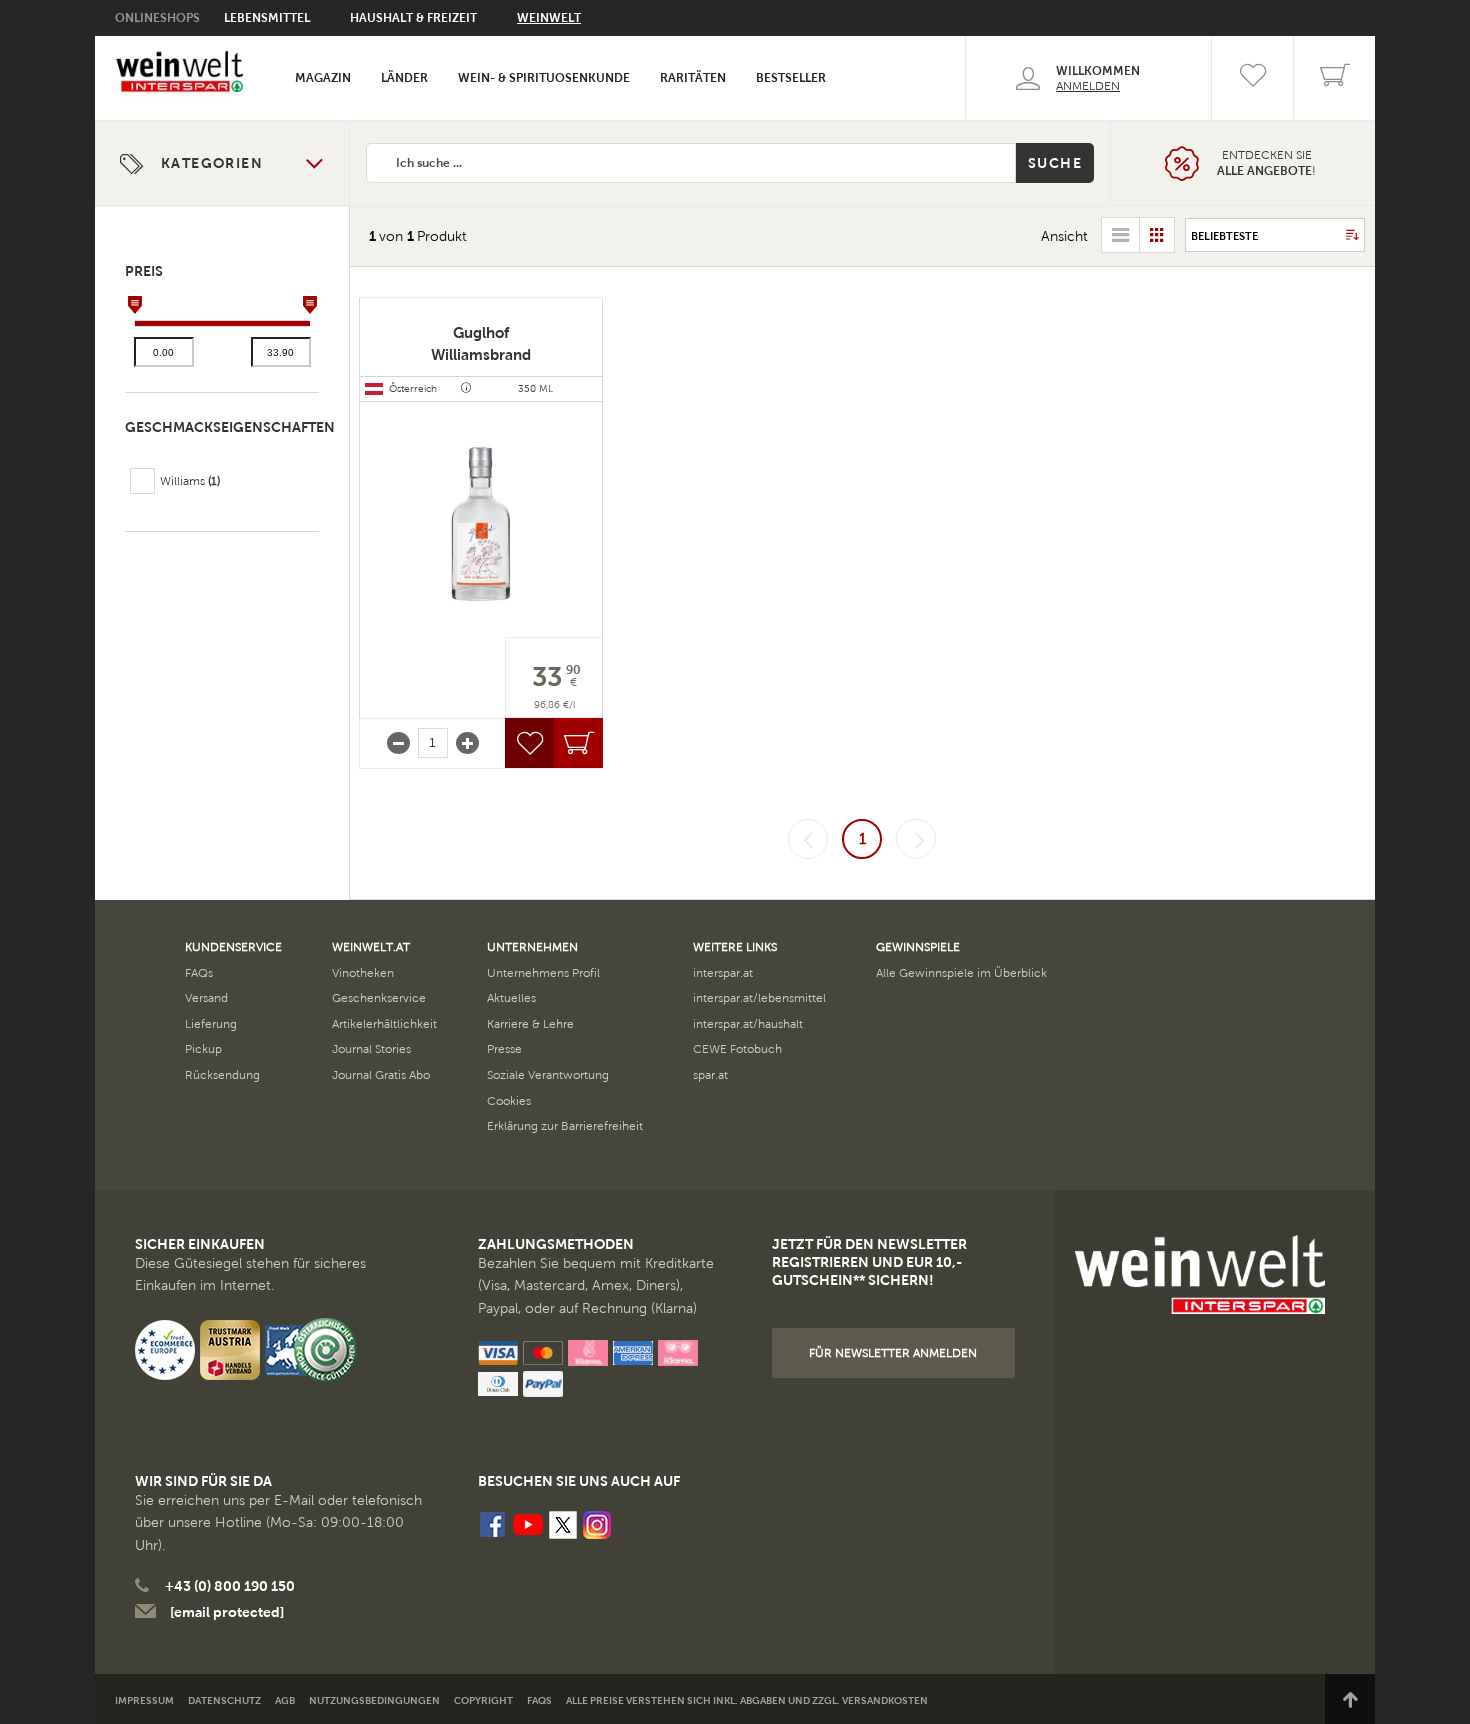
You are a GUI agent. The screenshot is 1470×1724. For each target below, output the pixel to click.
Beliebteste (1224, 236)
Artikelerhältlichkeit (384, 1024)
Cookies (509, 1101)
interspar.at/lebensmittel (759, 998)
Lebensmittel (267, 18)
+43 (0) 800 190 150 (230, 1586)
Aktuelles (511, 998)
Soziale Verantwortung (548, 1075)
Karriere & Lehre (530, 1024)
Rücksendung (222, 1075)
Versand (206, 998)
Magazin (323, 78)
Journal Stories (371, 1049)
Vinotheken (363, 973)
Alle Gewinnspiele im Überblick (961, 973)
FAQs (199, 973)
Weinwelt (549, 18)
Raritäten (693, 78)
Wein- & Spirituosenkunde (544, 78)
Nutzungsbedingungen (374, 1700)
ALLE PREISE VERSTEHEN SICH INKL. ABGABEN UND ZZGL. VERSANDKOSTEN (747, 1700)
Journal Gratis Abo (381, 1075)
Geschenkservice (379, 998)
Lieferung (211, 1024)
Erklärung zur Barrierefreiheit (565, 1126)
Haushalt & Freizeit (413, 18)
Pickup (203, 1049)
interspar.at (723, 973)
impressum (144, 1700)
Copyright (483, 1700)
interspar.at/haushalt (748, 1024)
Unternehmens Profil (543, 973)
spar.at (710, 1075)
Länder (404, 78)
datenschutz (224, 1700)
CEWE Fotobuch (737, 1049)
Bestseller (791, 78)
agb (285, 1700)
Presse (504, 1049)
